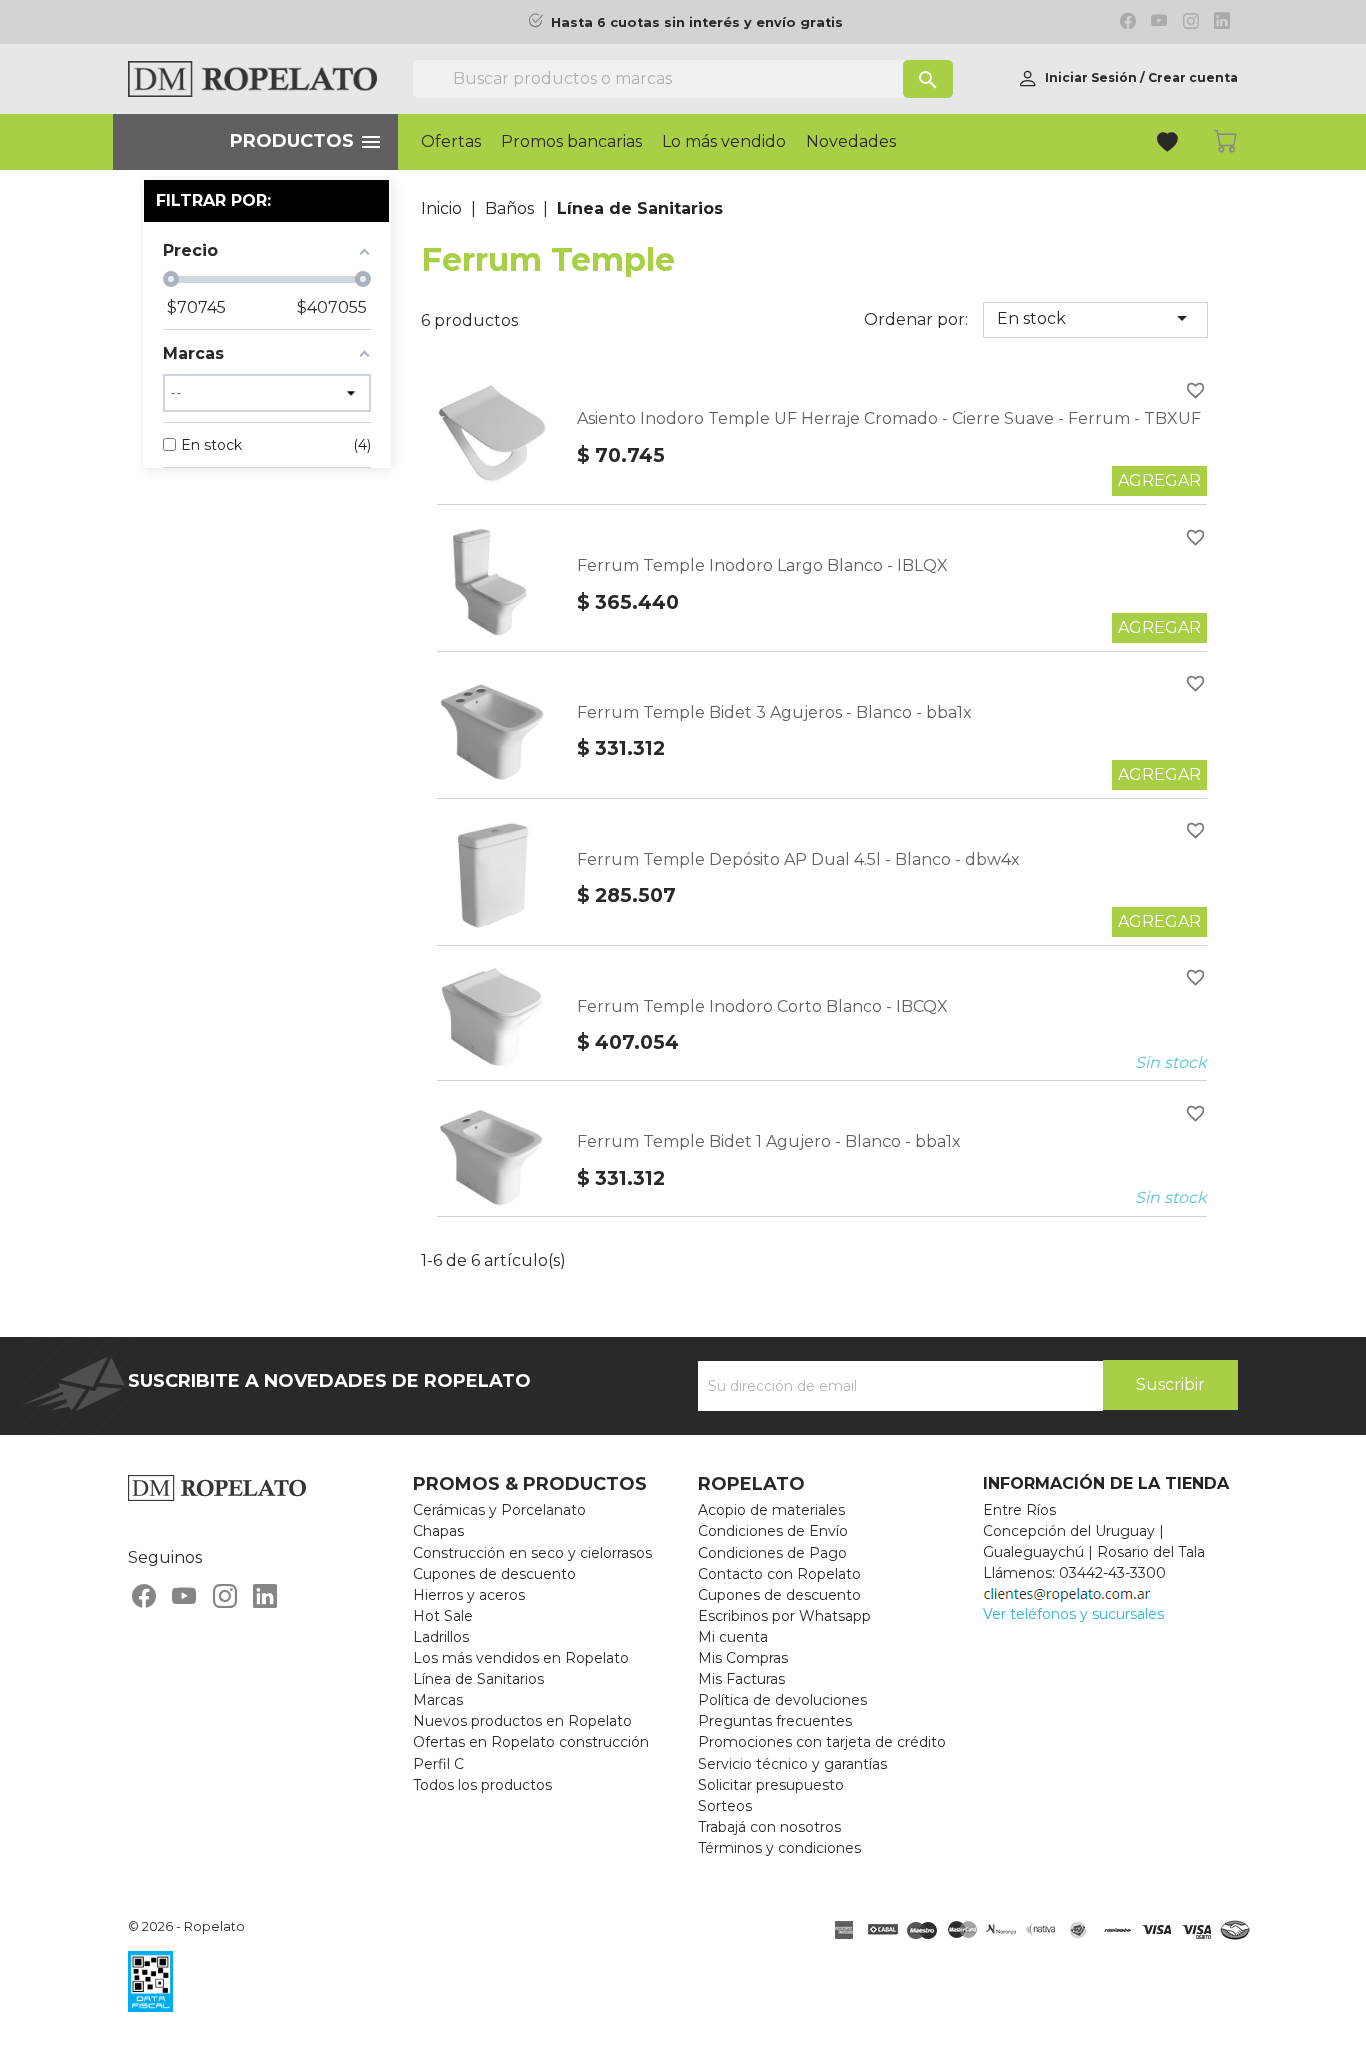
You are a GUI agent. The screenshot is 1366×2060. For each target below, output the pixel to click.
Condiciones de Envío (773, 1531)
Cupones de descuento (494, 1574)
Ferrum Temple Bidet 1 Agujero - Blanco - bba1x (769, 1141)
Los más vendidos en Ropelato (521, 1658)
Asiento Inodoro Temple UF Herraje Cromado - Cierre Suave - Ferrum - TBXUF (889, 418)
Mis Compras (743, 1658)
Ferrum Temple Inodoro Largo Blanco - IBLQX (762, 565)
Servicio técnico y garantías (792, 1764)
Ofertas (451, 142)
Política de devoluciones (782, 1700)
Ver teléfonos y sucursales (1073, 1614)
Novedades (851, 142)
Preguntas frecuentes (775, 1721)
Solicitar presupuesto (771, 1785)
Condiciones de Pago (772, 1553)
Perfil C (438, 1764)
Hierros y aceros (469, 1595)
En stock (1095, 318)
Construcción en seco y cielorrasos (532, 1553)
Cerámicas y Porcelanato (499, 1510)
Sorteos (725, 1806)
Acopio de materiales (771, 1510)
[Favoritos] (1169, 144)
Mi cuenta (733, 1637)
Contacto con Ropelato (779, 1574)
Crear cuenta (1193, 77)
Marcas (438, 1700)
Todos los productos (482, 1785)
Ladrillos (441, 1637)
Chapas (438, 1531)
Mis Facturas (741, 1679)
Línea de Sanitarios (478, 1679)
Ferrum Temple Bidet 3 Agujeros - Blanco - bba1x (774, 712)
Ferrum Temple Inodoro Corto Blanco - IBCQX (762, 1006)
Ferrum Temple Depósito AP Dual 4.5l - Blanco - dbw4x (798, 859)
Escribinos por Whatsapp (784, 1616)
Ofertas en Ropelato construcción (531, 1742)
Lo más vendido (724, 142)
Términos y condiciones (779, 1848)
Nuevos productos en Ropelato (522, 1721)
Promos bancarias (571, 142)
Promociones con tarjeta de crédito (822, 1742)
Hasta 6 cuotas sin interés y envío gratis (697, 22)
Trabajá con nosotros (769, 1827)
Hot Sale (443, 1616)
